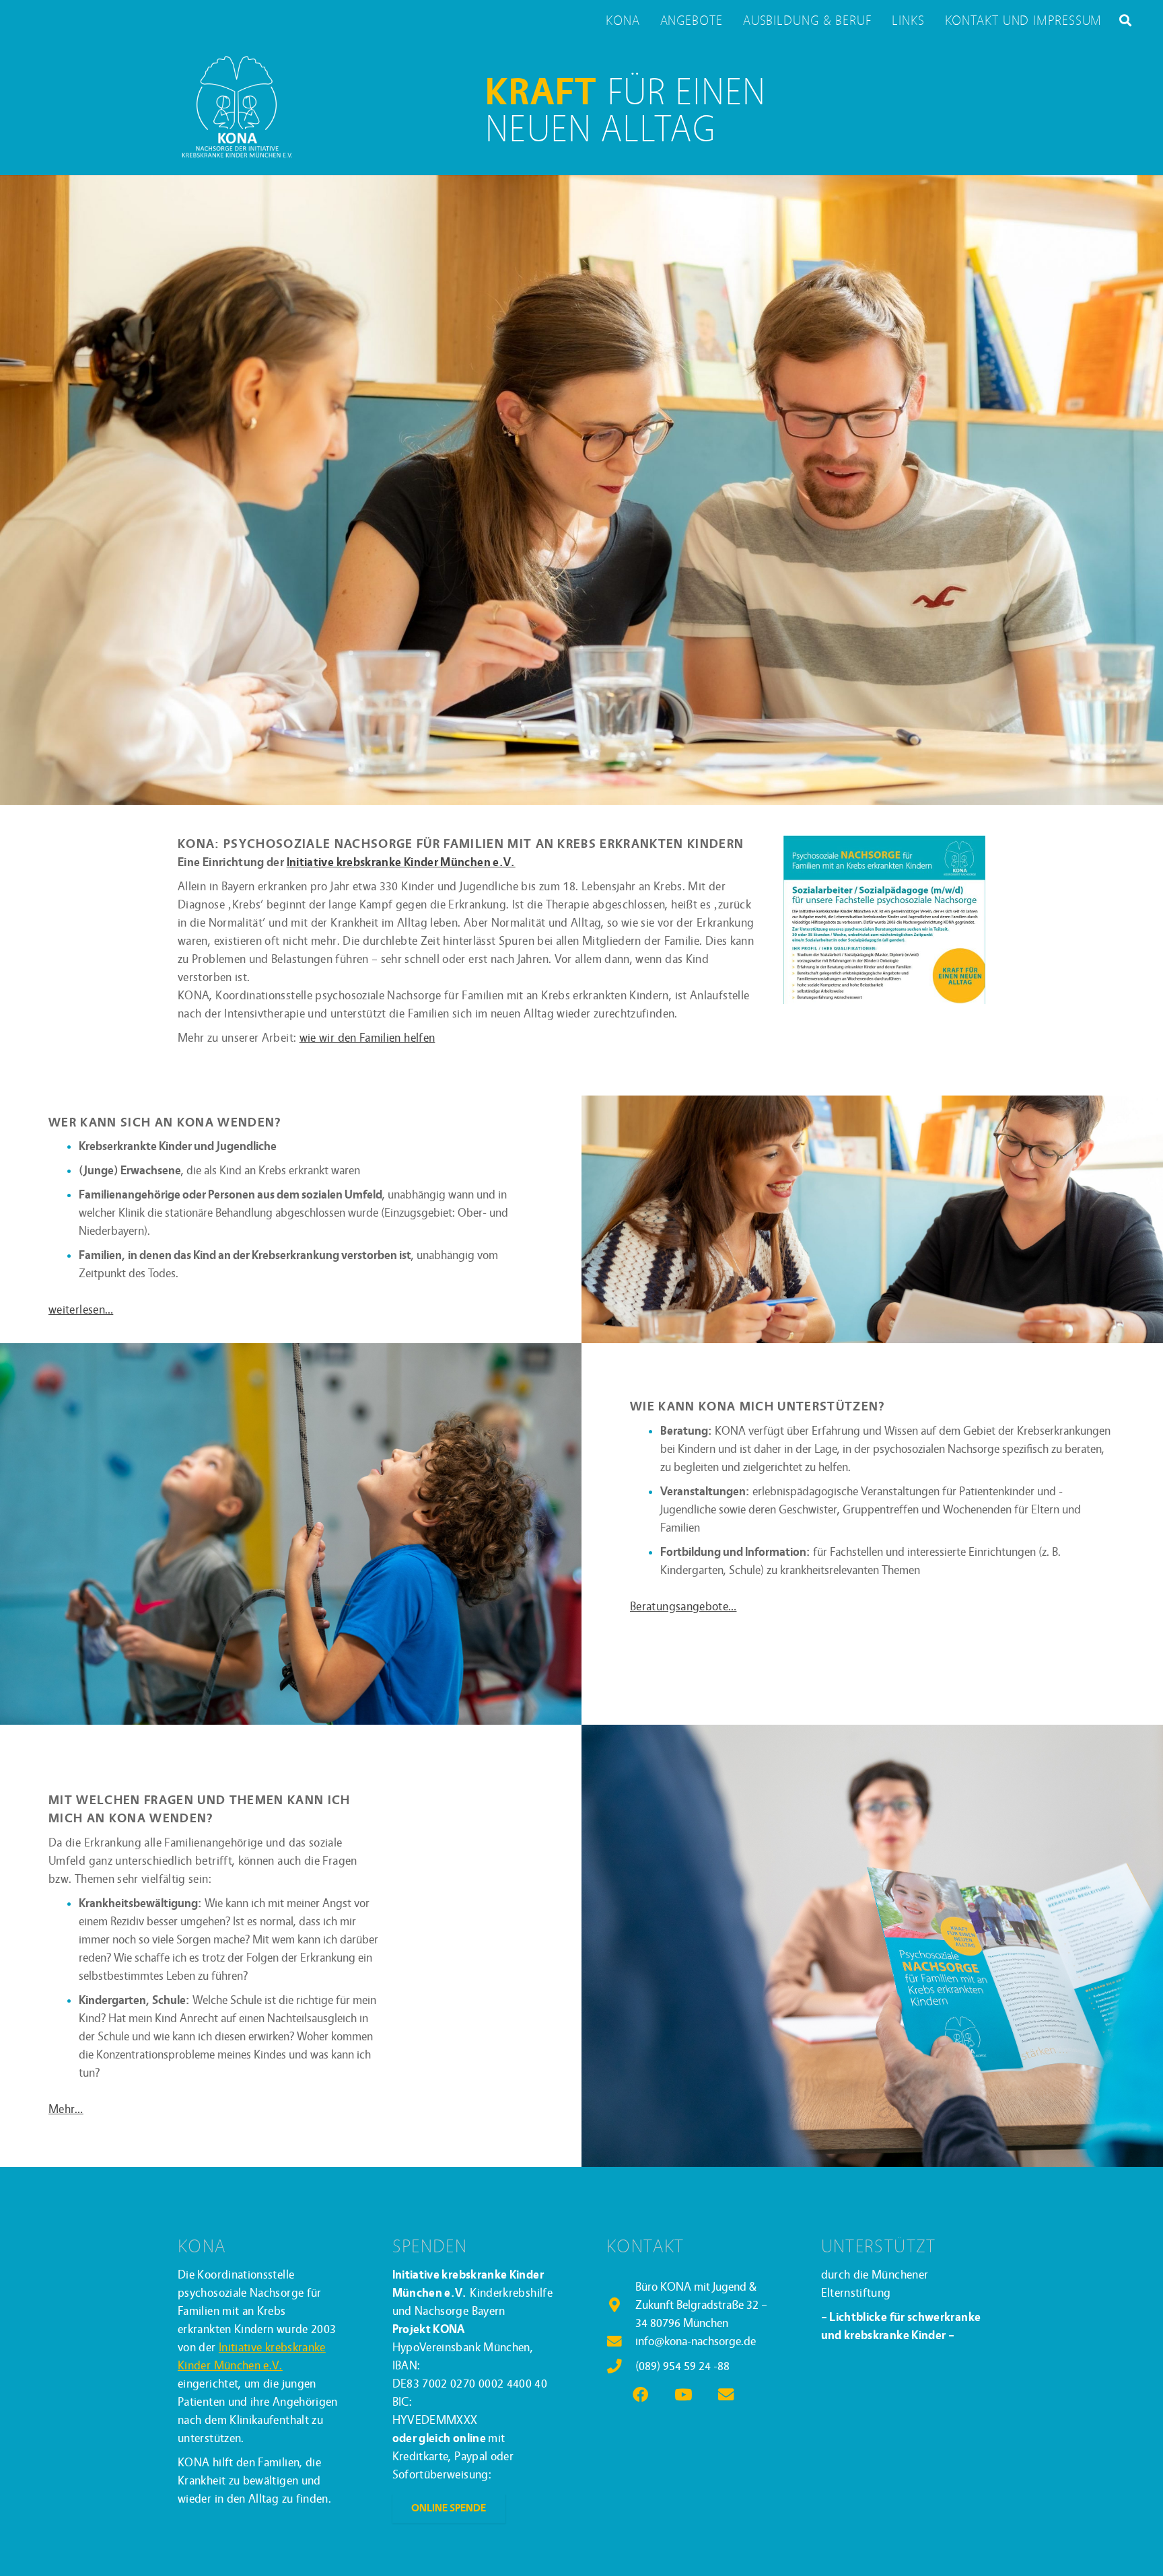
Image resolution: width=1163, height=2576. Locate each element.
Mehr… (66, 2109)
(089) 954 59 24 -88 (682, 2366)
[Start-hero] (581, 490)
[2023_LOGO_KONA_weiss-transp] (237, 108)
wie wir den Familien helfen (367, 1038)
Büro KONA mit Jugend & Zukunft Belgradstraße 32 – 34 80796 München (701, 2305)
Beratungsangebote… (683, 1607)
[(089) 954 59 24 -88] (621, 2367)
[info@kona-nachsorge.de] (621, 2342)
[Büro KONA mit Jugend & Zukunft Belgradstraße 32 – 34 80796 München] (621, 2305)
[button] (1125, 20)
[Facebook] (641, 2395)
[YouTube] (683, 2395)
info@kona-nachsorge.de (696, 2341)
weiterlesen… (81, 1310)
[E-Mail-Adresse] (726, 2395)
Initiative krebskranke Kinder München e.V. (401, 862)
